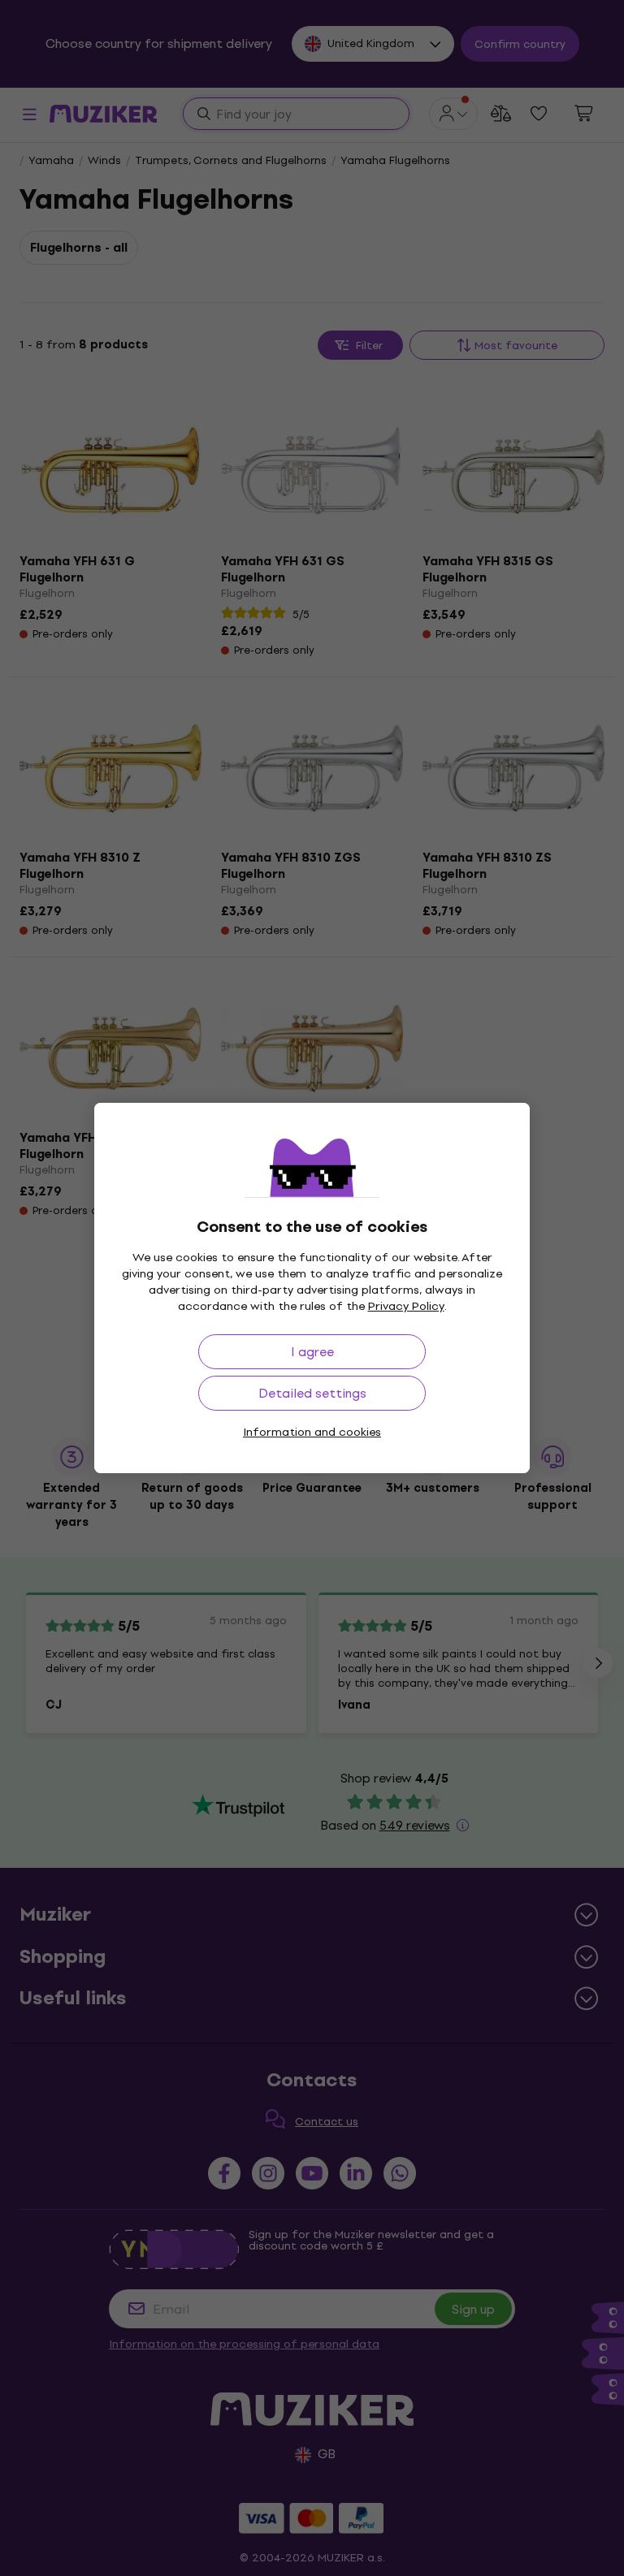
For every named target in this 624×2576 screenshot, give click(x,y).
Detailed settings (312, 1393)
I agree (312, 1352)
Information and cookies (312, 1432)
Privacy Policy (406, 1306)
